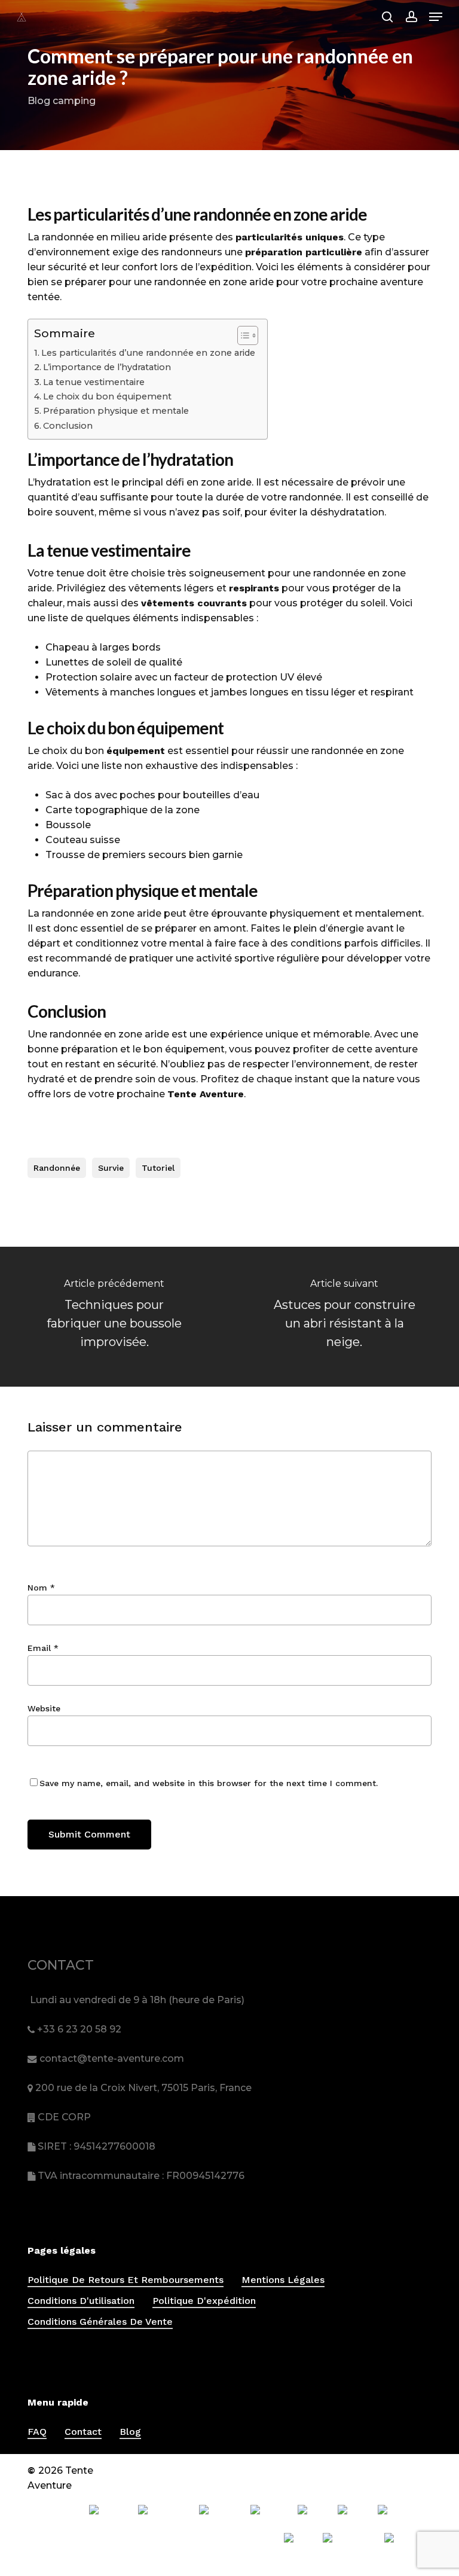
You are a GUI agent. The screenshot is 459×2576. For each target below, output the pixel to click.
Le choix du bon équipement (107, 396)
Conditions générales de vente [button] (100, 2322)
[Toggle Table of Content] (242, 335)
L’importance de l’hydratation (107, 367)
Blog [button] (130, 2432)
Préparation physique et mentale (116, 411)
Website (44, 1708)
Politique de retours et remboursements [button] (126, 2280)
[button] (436, 17)
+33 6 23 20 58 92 (79, 2029)
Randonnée (57, 1168)
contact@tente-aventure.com (112, 2058)
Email (43, 1648)
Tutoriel (158, 1168)
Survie (111, 1168)
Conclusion (68, 426)
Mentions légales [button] (283, 2280)
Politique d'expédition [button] (204, 2301)
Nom (41, 1588)
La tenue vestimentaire (94, 382)
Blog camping (62, 101)
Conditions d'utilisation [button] (81, 2301)
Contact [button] (83, 2432)
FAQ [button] (37, 2432)
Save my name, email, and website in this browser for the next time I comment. (209, 1783)
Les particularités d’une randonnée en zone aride (148, 353)
